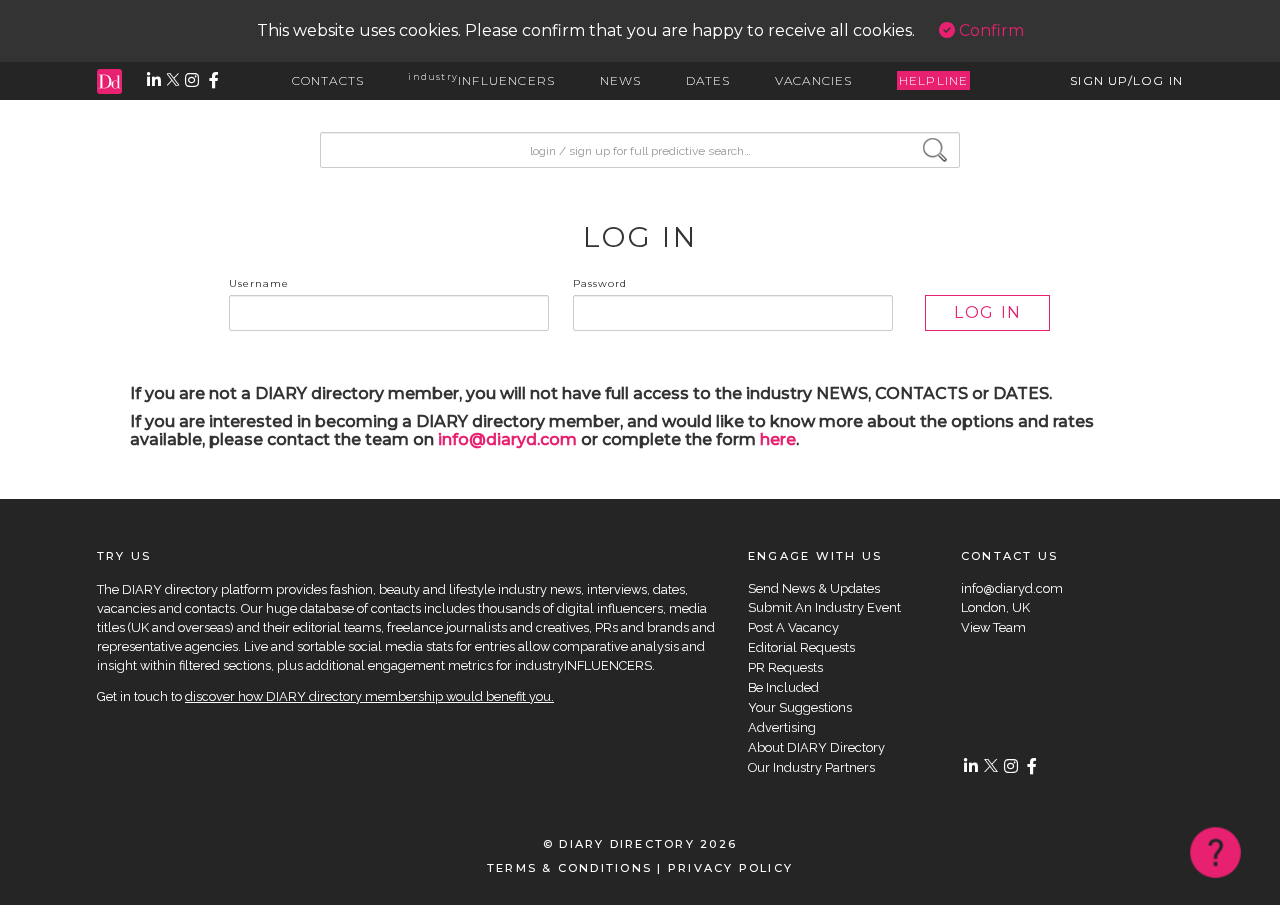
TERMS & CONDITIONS (569, 868)
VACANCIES (814, 80)
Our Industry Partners (811, 767)
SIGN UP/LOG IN (1126, 80)
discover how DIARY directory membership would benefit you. (369, 696)
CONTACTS (328, 80)
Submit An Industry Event (824, 607)
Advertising (782, 727)
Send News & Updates (814, 588)
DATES (708, 80)
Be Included (783, 687)
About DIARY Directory (816, 747)
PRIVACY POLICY (730, 868)
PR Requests (785, 667)
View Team (993, 627)
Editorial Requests (801, 647)
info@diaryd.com (507, 439)
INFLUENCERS (481, 80)
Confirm (989, 30)
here (778, 439)
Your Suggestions (800, 707)
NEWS (621, 80)
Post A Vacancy (793, 627)
